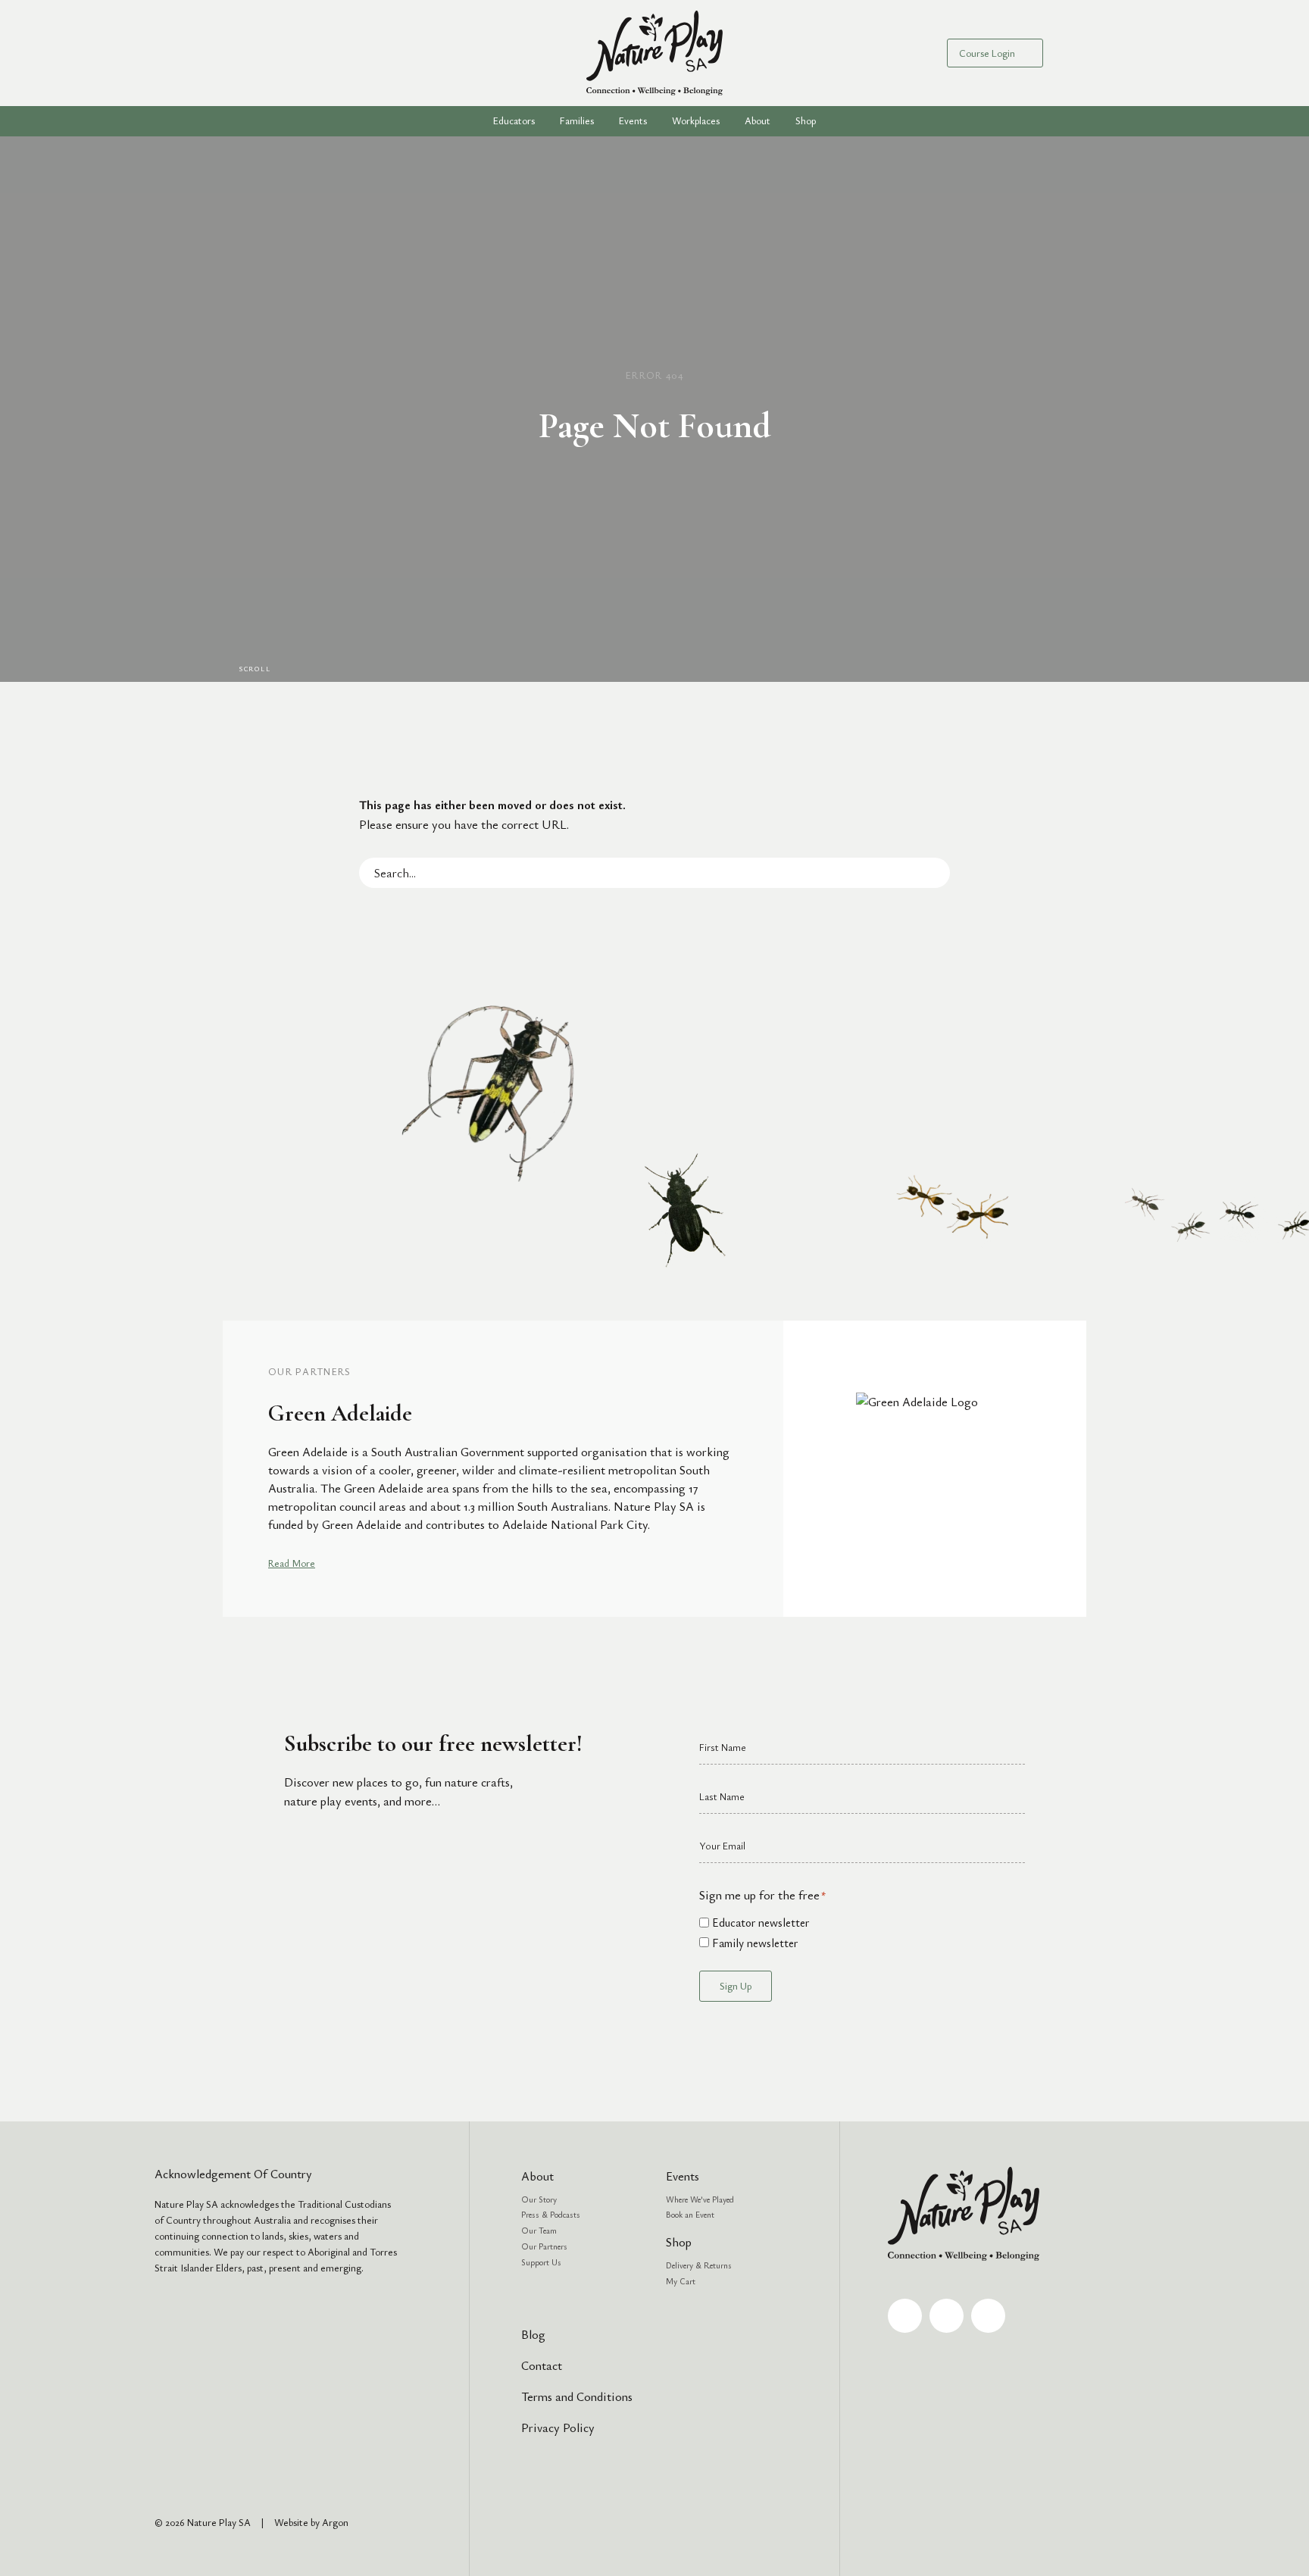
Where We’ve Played (700, 2199)
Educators (514, 120)
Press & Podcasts (551, 2214)
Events (633, 120)
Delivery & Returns (699, 2265)
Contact (542, 2365)
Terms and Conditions (577, 2396)
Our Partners (544, 2246)
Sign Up (736, 1986)
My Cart (681, 2281)
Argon (335, 2522)
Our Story (539, 2199)
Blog (533, 2334)
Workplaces (696, 120)
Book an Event (690, 2214)
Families (577, 120)
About (537, 2176)
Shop (806, 120)
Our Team (539, 2230)
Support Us (541, 2262)
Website (291, 2522)
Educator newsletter (761, 1922)
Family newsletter (755, 1943)
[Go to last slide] (214, 1468)
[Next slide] (1095, 1468)
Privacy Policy (558, 2428)
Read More (292, 1563)
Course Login (987, 53)
